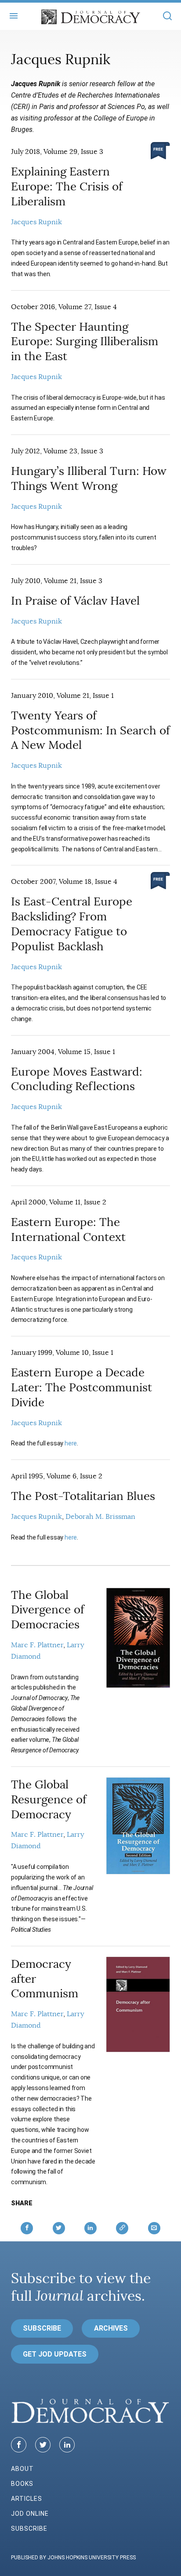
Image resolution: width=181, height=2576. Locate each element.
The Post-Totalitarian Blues (83, 1496)
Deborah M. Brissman (100, 1517)
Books (22, 2484)
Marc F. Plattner (37, 1645)
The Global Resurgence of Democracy (49, 1800)
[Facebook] (19, 2445)
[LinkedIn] (67, 2445)
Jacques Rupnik (36, 222)
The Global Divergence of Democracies (48, 1610)
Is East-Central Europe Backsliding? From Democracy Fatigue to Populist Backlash (72, 924)
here (71, 1443)
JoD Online (30, 2514)
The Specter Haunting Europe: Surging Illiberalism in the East (85, 342)
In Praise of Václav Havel (75, 601)
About (22, 2469)
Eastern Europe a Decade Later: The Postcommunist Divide (81, 1388)
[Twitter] (43, 2445)
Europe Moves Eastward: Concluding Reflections (77, 1079)
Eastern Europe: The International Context (68, 1230)
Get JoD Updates (55, 2354)
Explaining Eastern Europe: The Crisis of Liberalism (67, 187)
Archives (111, 2328)
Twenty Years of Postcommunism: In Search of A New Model (90, 731)
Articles (27, 2499)
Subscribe (42, 2328)
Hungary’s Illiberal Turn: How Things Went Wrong (89, 479)
